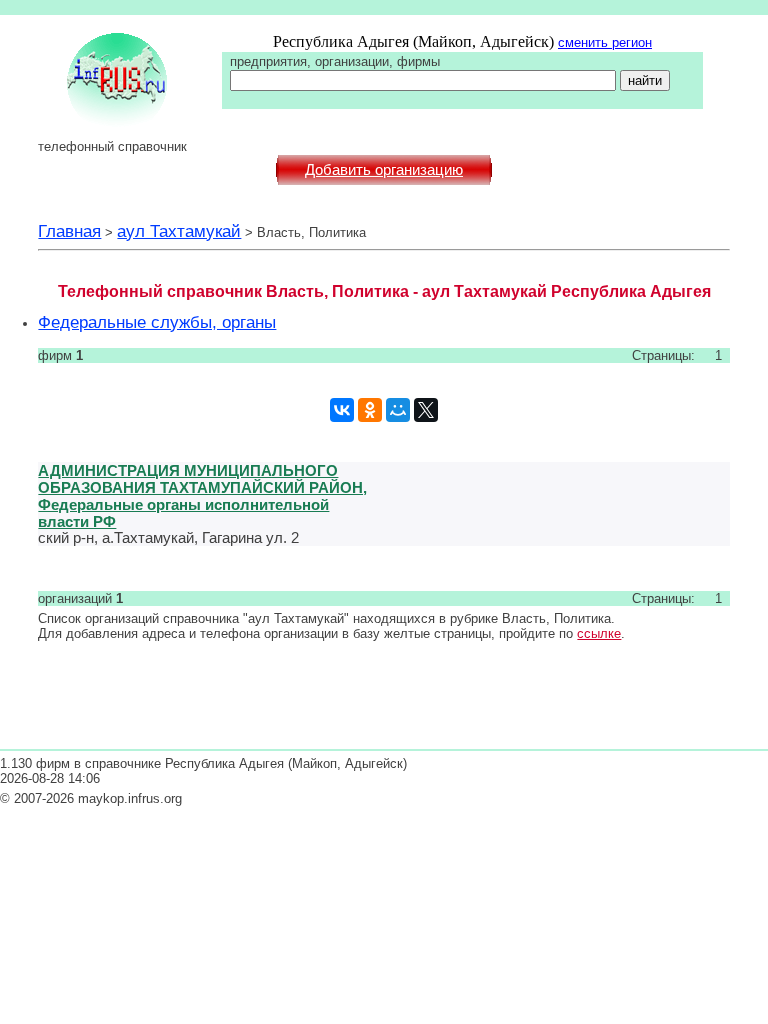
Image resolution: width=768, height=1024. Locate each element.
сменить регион (605, 42)
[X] (426, 410)
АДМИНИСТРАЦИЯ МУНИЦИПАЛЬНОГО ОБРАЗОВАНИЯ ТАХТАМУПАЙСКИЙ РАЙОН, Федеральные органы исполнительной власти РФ (202, 496)
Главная (69, 231)
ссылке (599, 633)
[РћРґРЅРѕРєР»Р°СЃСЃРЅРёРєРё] (370, 410)
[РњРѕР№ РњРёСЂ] (398, 410)
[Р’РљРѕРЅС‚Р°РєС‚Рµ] (342, 410)
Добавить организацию (384, 170)
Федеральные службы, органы (157, 322)
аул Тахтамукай (179, 231)
